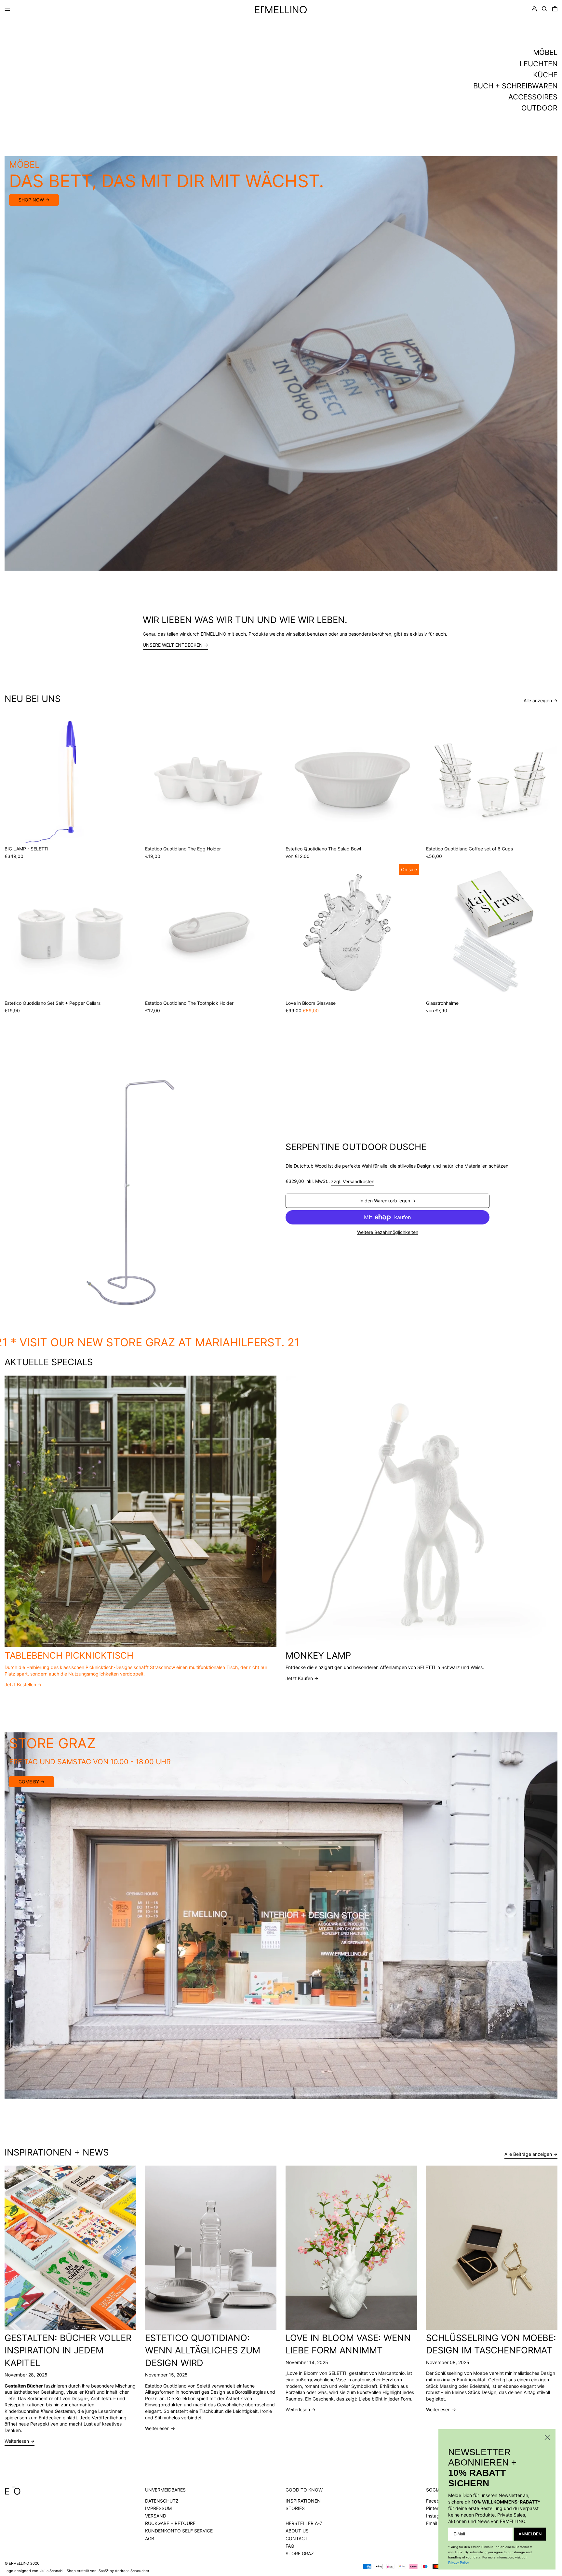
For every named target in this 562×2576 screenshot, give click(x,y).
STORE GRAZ (300, 2553)
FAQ (290, 2546)
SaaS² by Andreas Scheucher (124, 2571)
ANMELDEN (530, 2534)
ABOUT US (297, 2531)
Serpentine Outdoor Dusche (356, 1147)
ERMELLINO (19, 2563)
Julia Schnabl (52, 2571)
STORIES (295, 2508)
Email (432, 2523)
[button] (544, 9)
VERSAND (156, 2516)
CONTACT (297, 2538)
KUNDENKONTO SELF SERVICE (179, 2531)
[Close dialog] (547, 2437)
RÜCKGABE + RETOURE (170, 2523)
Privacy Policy (458, 2563)
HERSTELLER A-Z (304, 2523)
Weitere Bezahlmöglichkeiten (388, 1232)
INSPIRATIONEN (303, 2501)
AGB (150, 2538)
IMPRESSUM (158, 2508)
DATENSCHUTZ (162, 2501)
